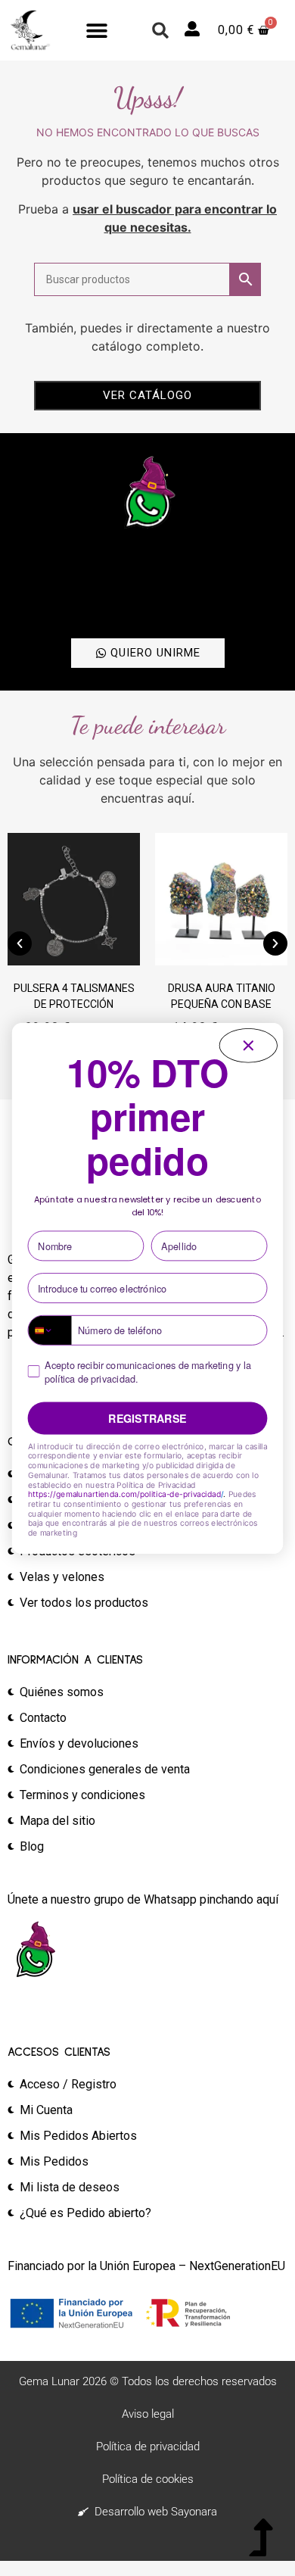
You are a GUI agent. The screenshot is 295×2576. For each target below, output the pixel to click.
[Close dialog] (248, 1045)
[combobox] (50, 1330)
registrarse (147, 1418)
